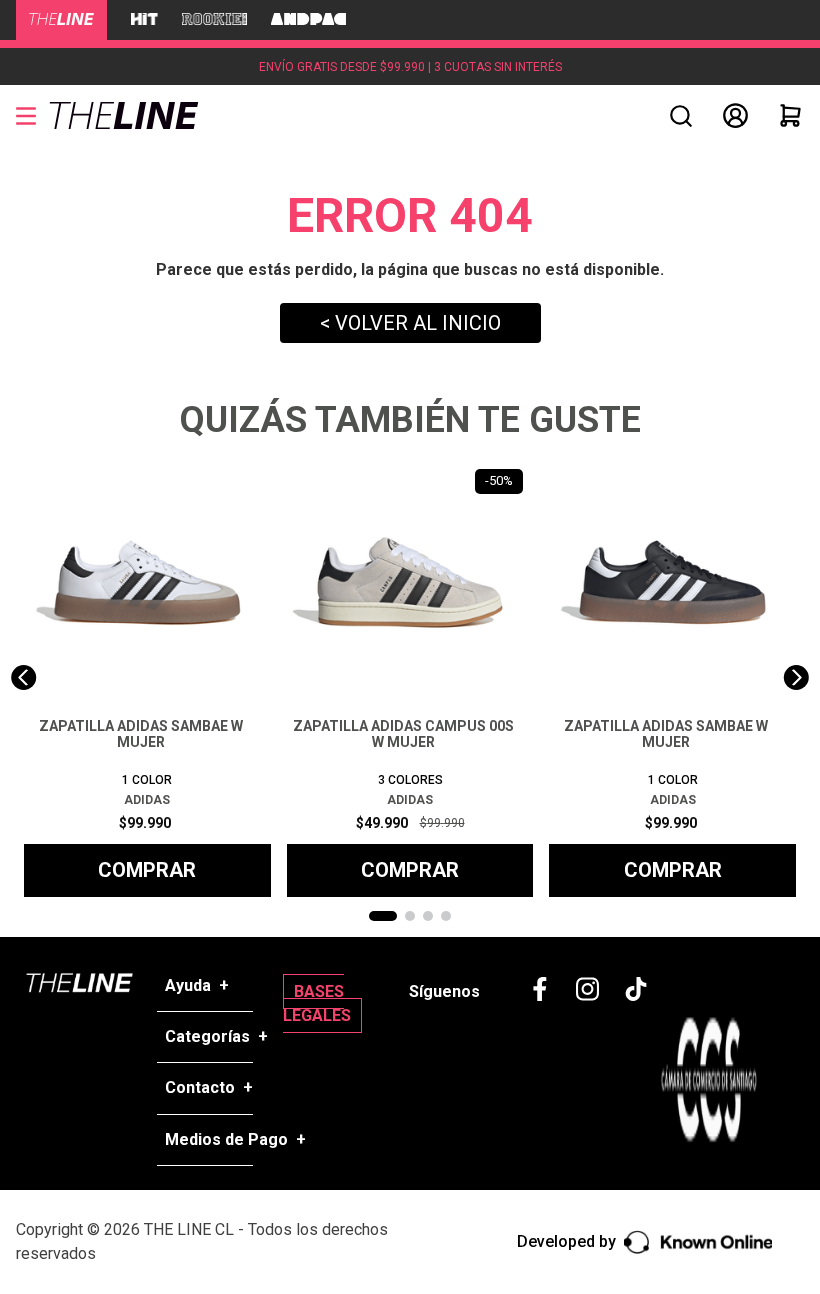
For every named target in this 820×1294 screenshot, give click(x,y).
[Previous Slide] (23, 677)
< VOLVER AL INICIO (410, 323)
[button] (681, 116)
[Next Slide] (796, 677)
